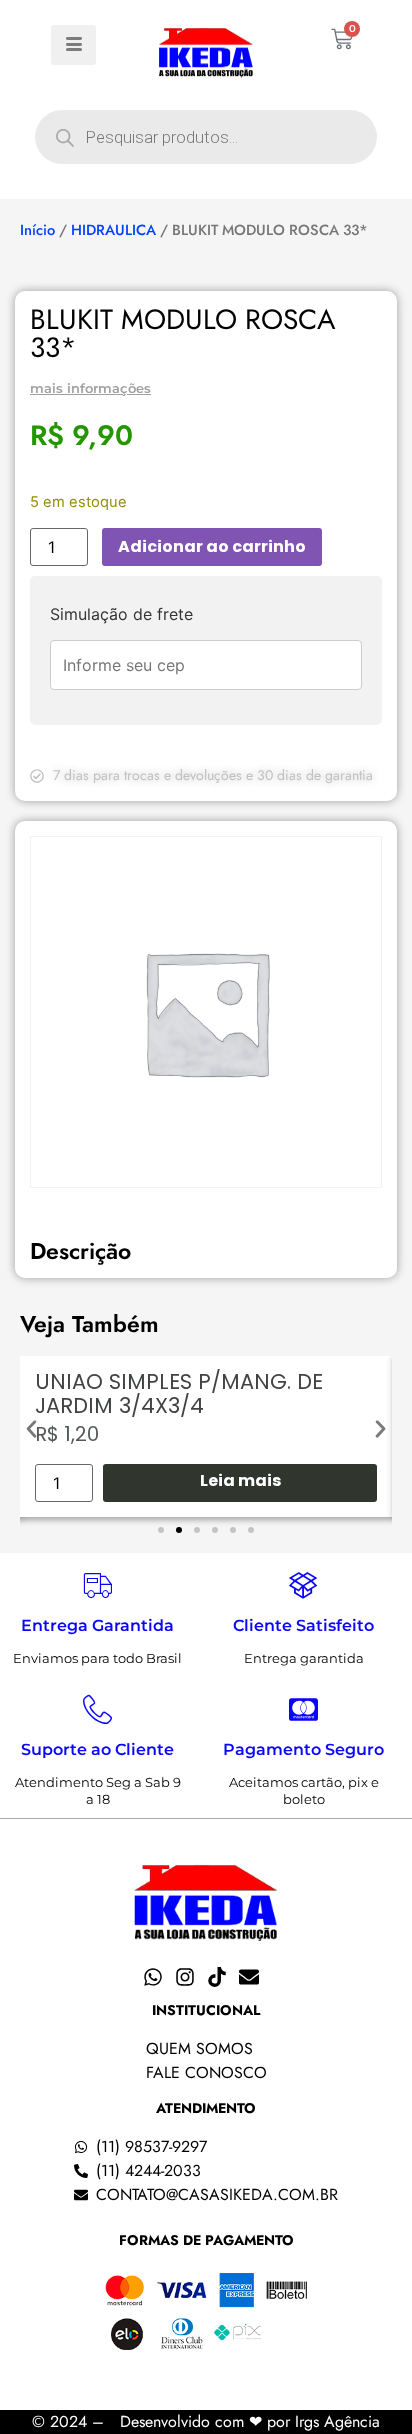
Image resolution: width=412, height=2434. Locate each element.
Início (37, 230)
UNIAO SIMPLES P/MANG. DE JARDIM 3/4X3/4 (179, 1393)
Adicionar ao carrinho (212, 546)
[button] (31, 1429)
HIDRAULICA (113, 230)
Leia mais (240, 1480)
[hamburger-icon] (73, 45)
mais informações (90, 388)
